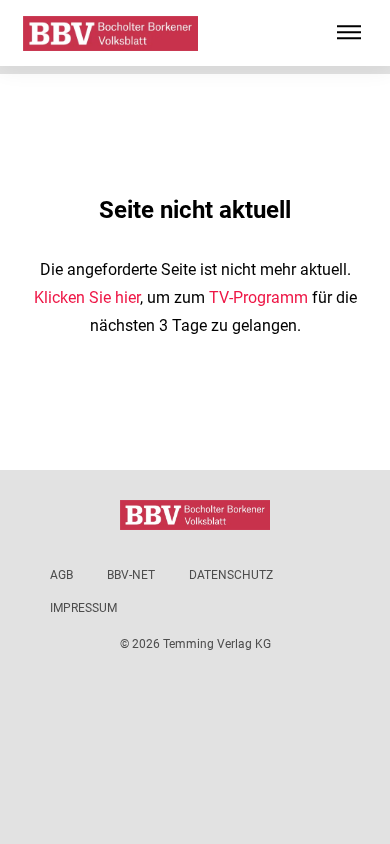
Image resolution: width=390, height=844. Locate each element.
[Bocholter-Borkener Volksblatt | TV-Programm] (110, 33)
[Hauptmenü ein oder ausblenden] (349, 33)
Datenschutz (231, 575)
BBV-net (131, 575)
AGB (61, 575)
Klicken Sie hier (87, 297)
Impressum (83, 608)
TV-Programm (258, 297)
